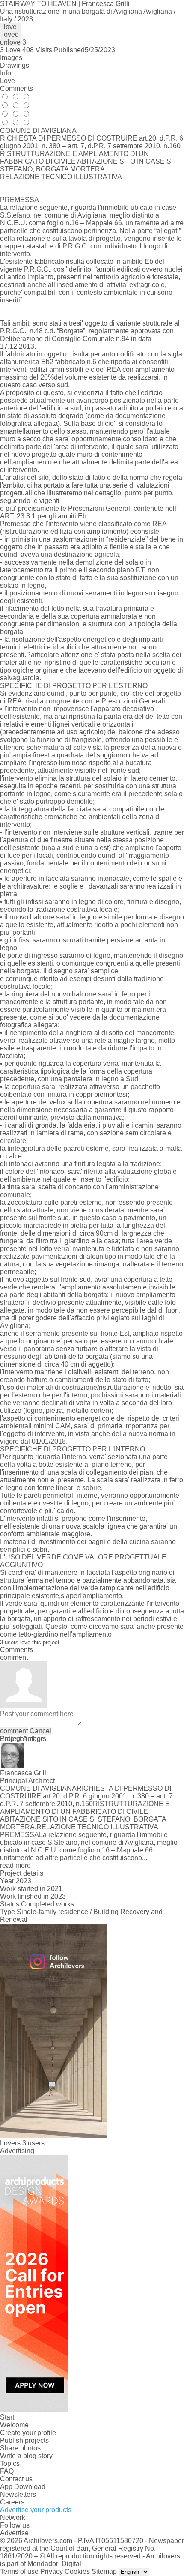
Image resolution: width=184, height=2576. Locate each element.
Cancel (40, 1731)
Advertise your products (36, 2510)
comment (14, 1731)
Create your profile (28, 2433)
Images (11, 58)
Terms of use (19, 2572)
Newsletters (18, 2494)
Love (7, 81)
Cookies (77, 2572)
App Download (23, 2487)
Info (6, 73)
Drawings (15, 65)
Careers (12, 2502)
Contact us (16, 2479)
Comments (16, 88)
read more (15, 1865)
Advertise (14, 2533)
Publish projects (24, 2440)
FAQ (7, 2471)
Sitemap (104, 2572)
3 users (33, 2143)
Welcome (14, 2425)
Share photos (20, 2448)
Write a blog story (26, 2456)
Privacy (52, 2572)
